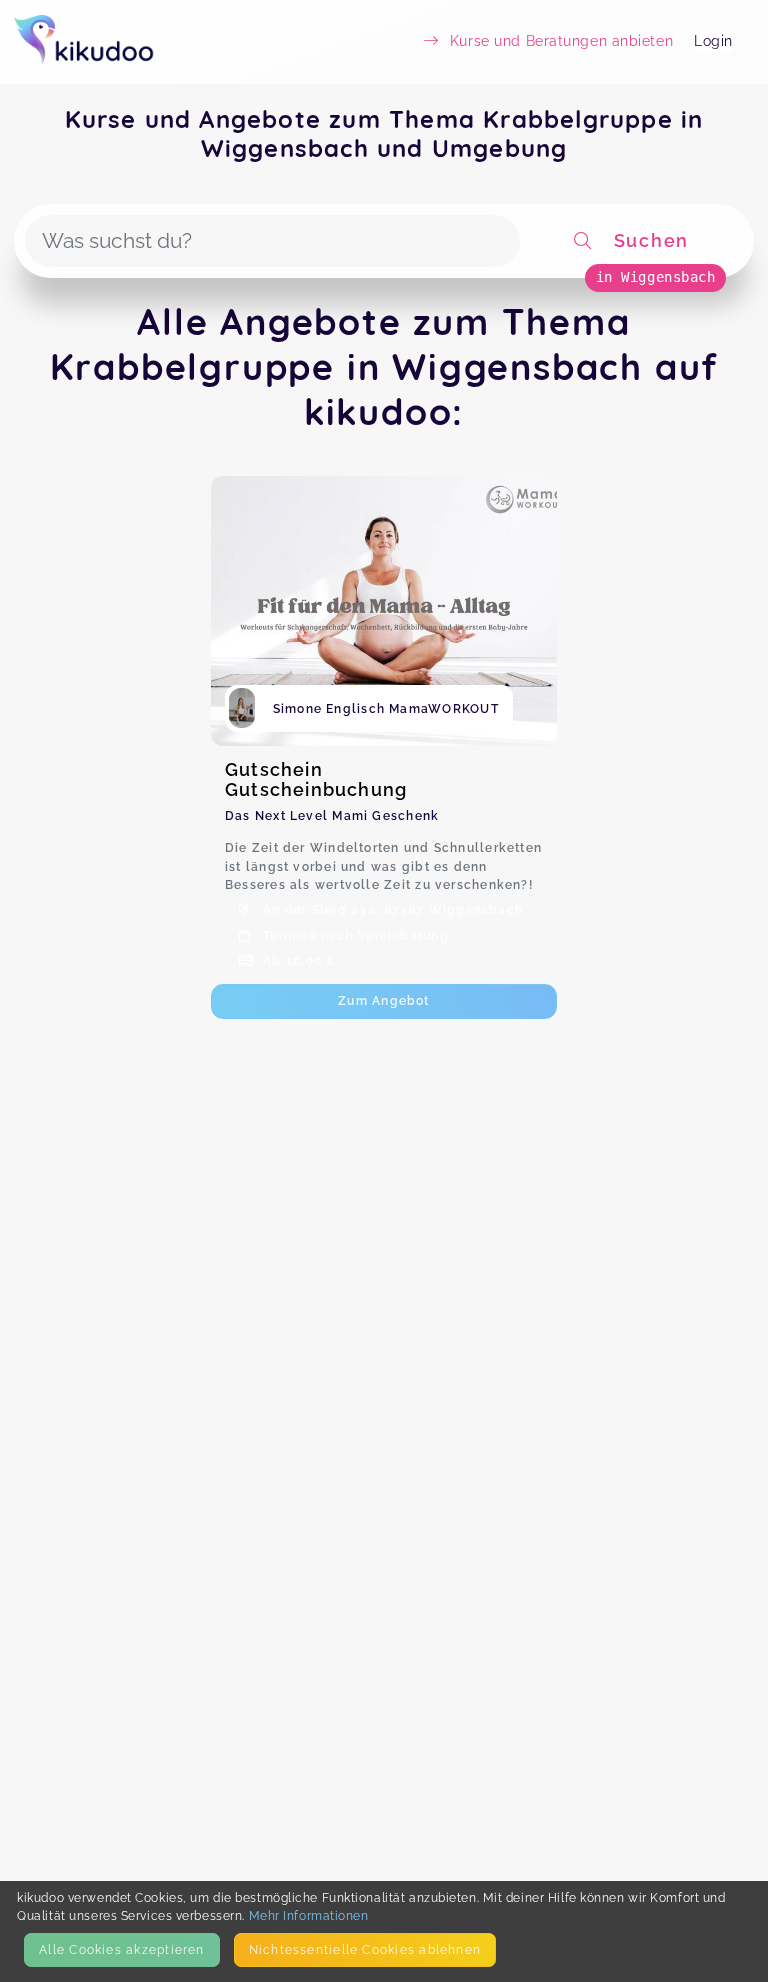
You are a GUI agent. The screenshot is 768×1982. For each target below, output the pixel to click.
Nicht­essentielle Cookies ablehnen (365, 1949)
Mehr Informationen (309, 1915)
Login (713, 41)
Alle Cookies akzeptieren (121, 1949)
